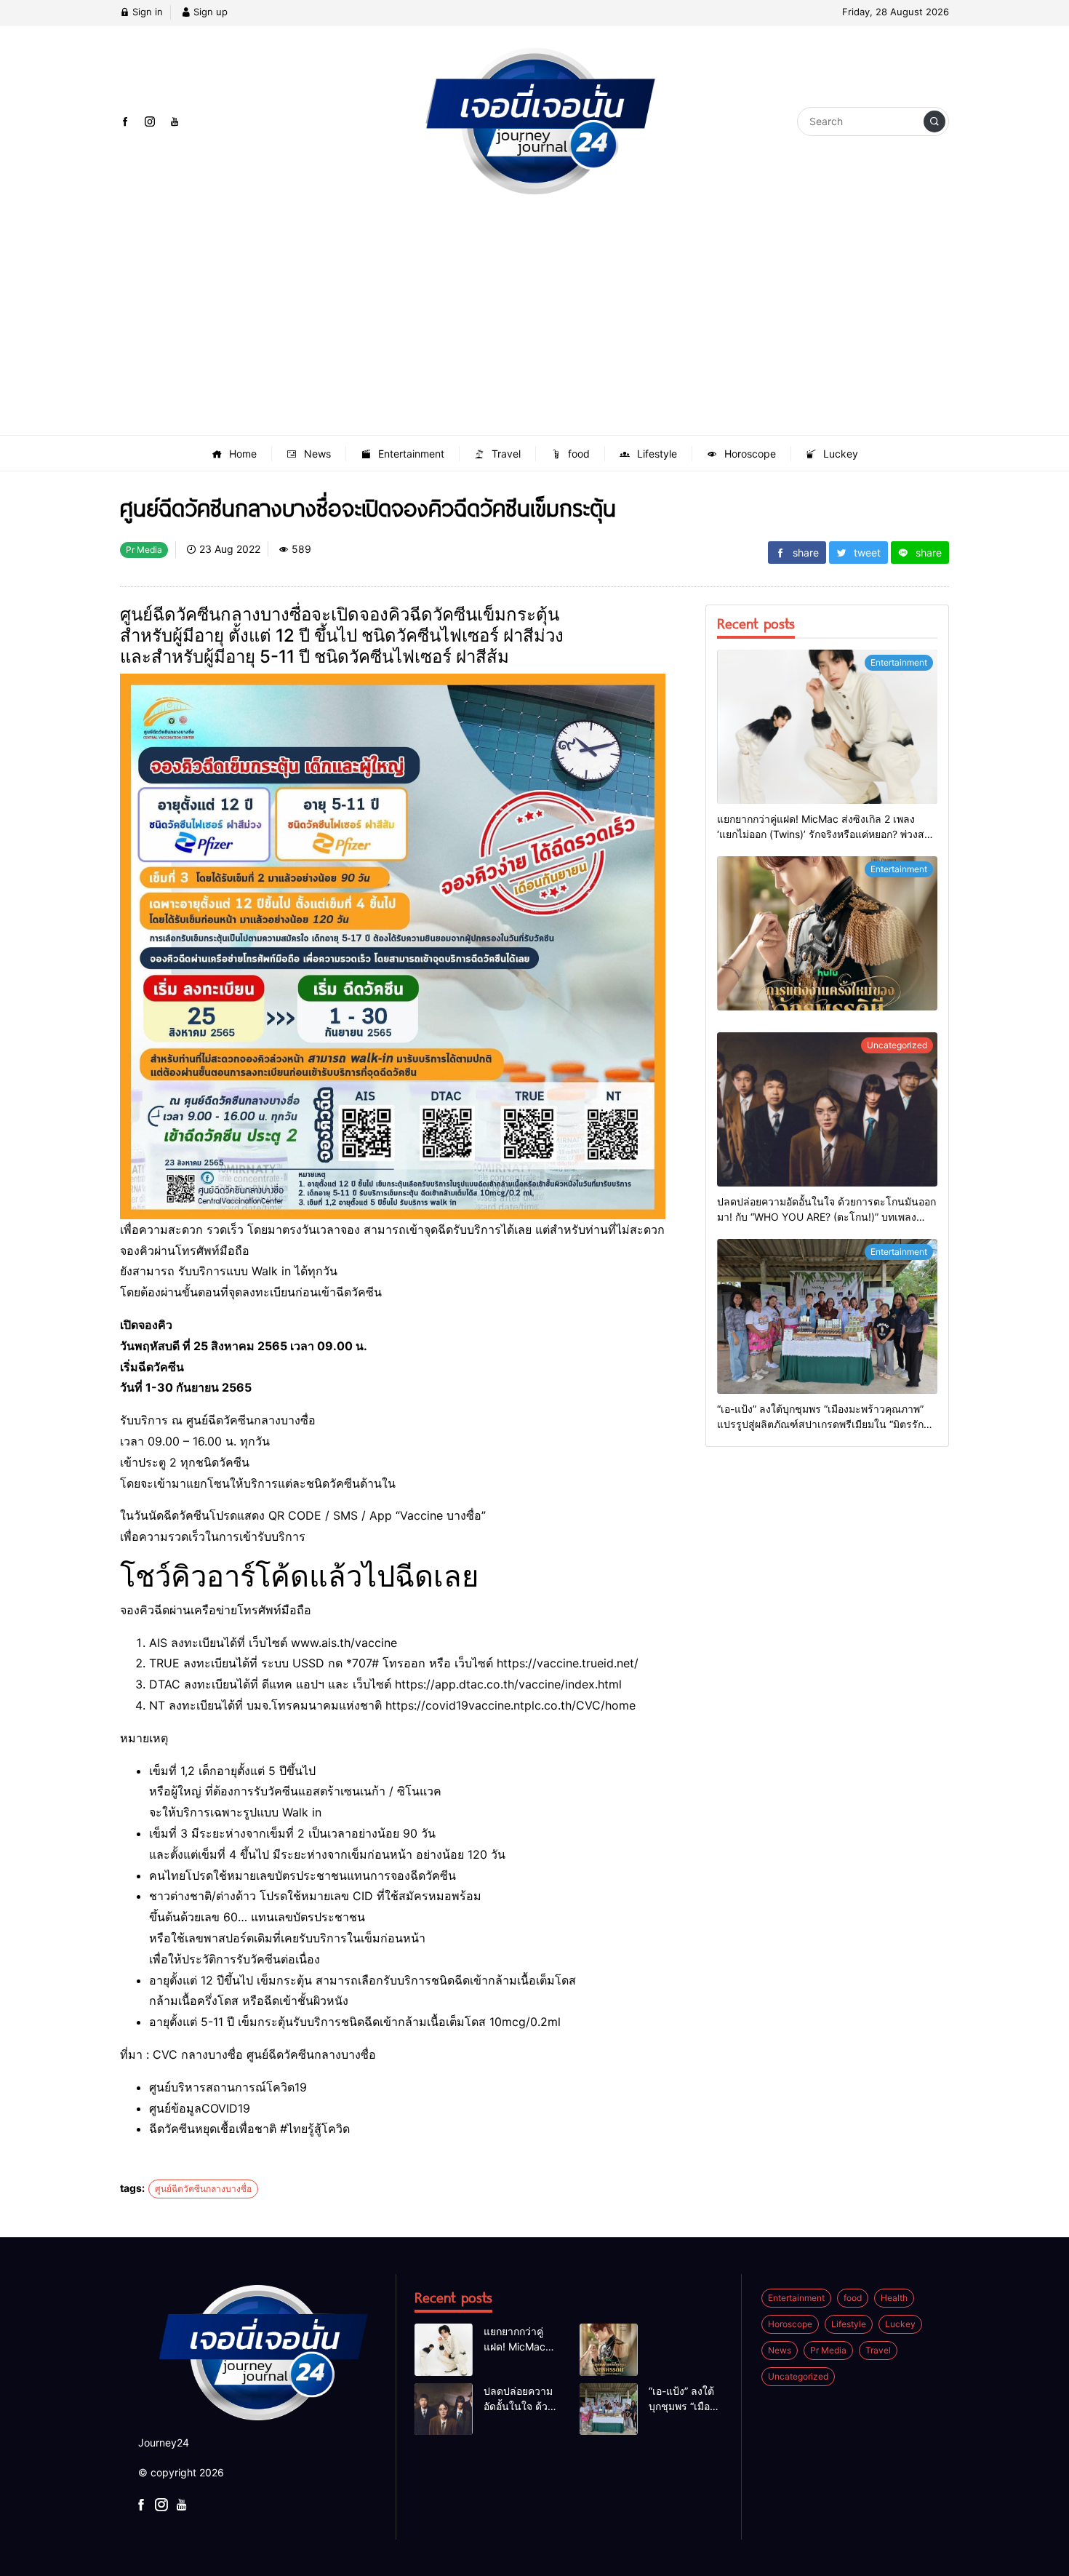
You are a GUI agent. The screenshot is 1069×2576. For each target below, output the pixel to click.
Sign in (146, 12)
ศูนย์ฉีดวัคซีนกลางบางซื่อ (203, 2189)
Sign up (209, 12)
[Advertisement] (534, 326)
